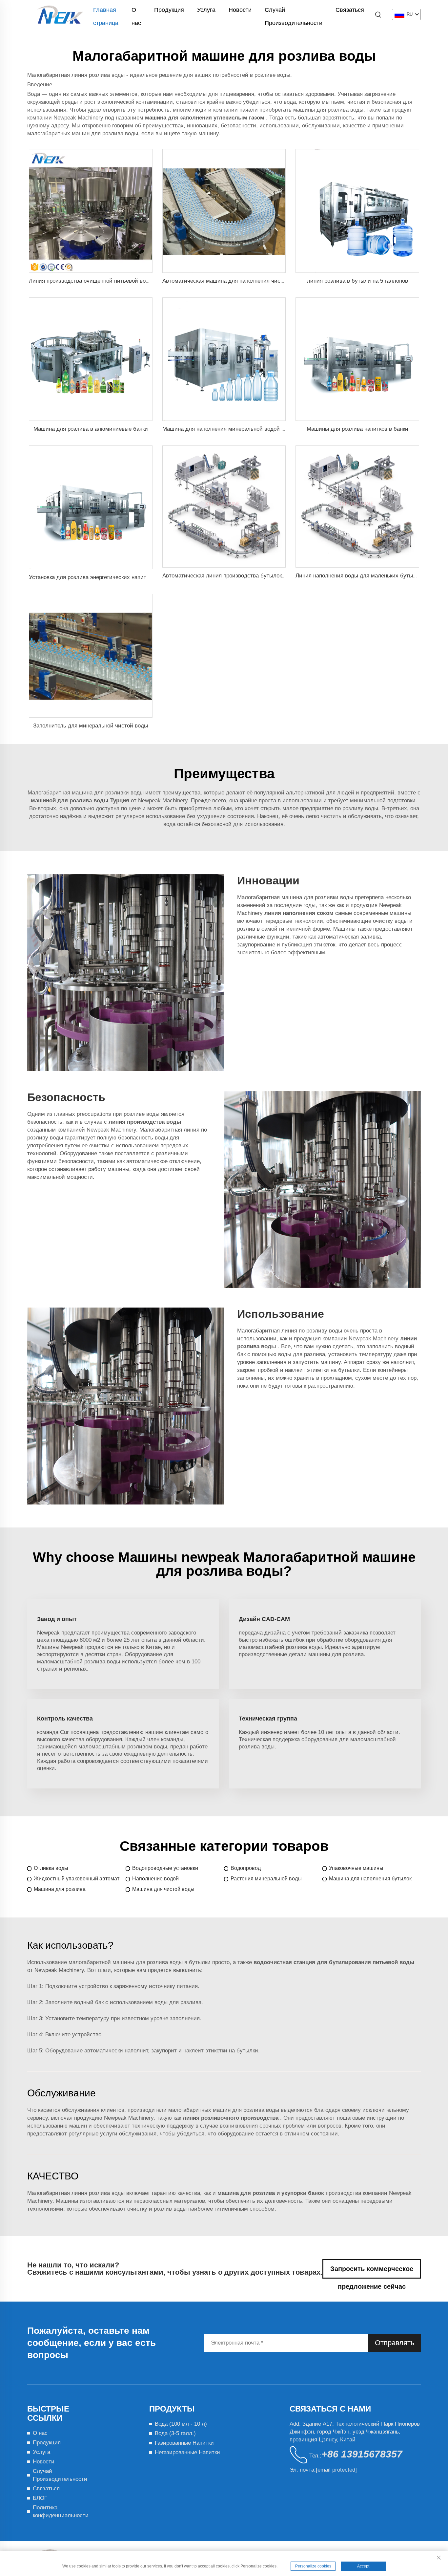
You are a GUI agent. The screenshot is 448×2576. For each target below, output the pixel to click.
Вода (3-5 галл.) (175, 2433)
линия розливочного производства (231, 2118)
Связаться (350, 10)
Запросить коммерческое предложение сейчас (372, 2272)
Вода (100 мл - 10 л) (181, 2424)
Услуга (206, 10)
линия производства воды (145, 1122)
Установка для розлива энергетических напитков (92, 577)
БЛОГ (40, 2498)
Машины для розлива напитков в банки (357, 429)
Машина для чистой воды (163, 1889)
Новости (240, 10)
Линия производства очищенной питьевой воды (91, 281)
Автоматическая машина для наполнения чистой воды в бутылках (248, 281)
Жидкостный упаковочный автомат (77, 1879)
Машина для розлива (60, 1889)
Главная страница (106, 11)
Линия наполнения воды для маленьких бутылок (358, 576)
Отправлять (395, 2343)
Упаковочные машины (356, 1868)
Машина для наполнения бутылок (370, 1879)
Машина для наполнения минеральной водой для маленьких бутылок (253, 429)
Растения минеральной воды (266, 1879)
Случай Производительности (294, 11)
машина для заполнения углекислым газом (205, 118)
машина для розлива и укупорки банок (272, 2193)
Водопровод (246, 1868)
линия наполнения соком (300, 913)
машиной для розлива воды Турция (81, 801)
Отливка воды (51, 1868)
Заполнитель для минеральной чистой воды (91, 726)
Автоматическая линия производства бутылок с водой (233, 576)
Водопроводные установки (165, 1868)
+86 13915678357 (362, 2454)
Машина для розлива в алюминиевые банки (91, 429)
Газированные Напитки (184, 2443)
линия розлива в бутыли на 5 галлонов (357, 281)
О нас (136, 11)
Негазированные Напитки (187, 2452)
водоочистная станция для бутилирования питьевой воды (334, 1962)
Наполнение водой (155, 1879)
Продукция (169, 10)
